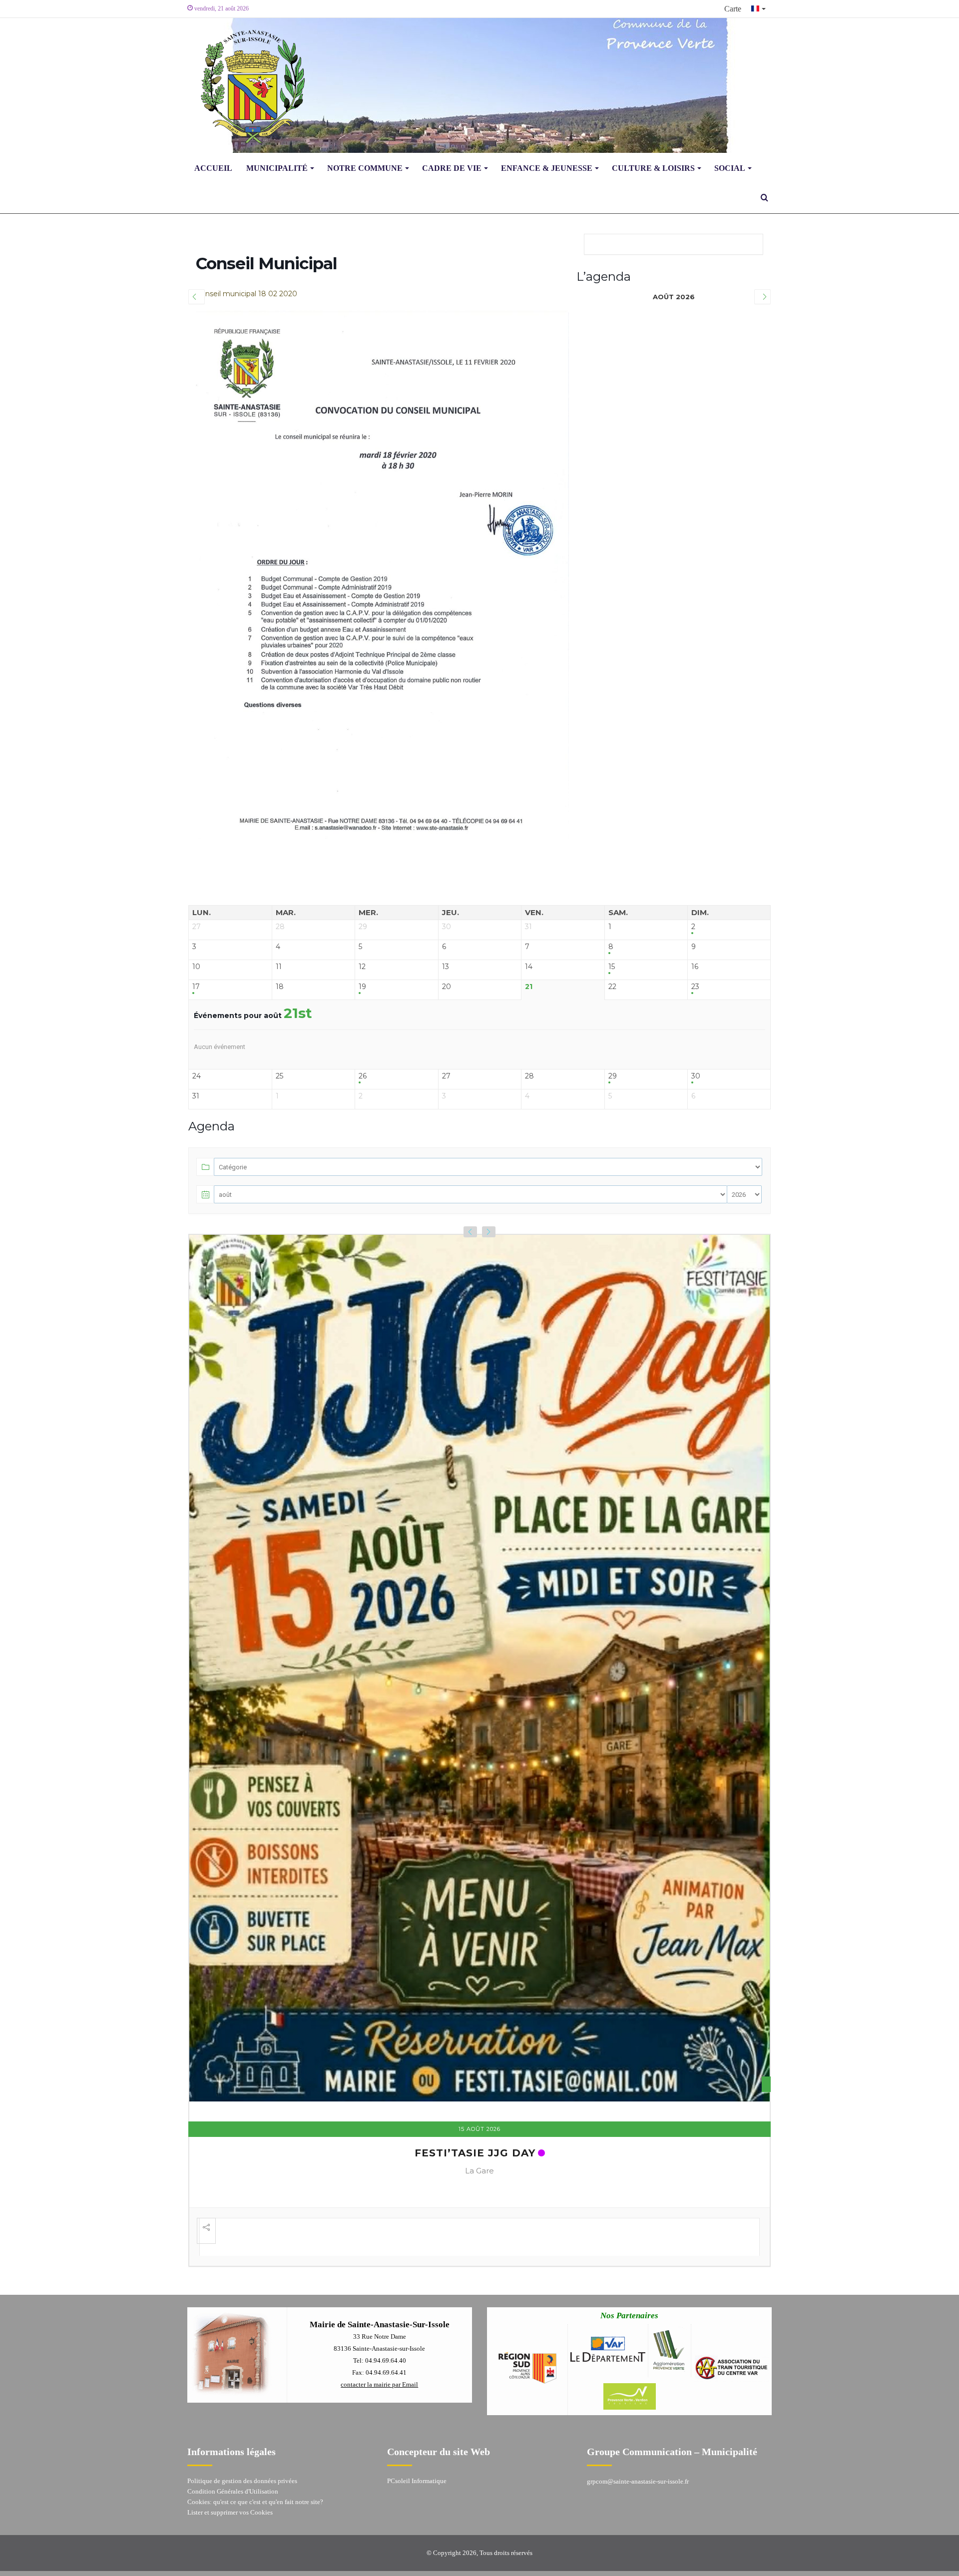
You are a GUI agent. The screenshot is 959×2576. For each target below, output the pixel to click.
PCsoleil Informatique (417, 2440)
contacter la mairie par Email (379, 2343)
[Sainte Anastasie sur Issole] (250, 85)
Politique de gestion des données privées (242, 2440)
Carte (733, 9)
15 (612, 967)
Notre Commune (365, 168)
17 (196, 987)
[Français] (759, 9)
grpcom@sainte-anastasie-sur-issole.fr (638, 2440)
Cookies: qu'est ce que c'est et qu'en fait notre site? (255, 2461)
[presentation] (470, 1232)
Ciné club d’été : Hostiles (475, 2108)
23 (695, 987)
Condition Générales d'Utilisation (233, 2450)
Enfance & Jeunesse (547, 168)
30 (696, 1076)
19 (362, 987)
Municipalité (277, 168)
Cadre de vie (452, 168)
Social (730, 168)
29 (613, 1076)
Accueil (213, 168)
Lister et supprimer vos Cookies (230, 2471)
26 (363, 1076)
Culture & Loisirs (653, 168)
